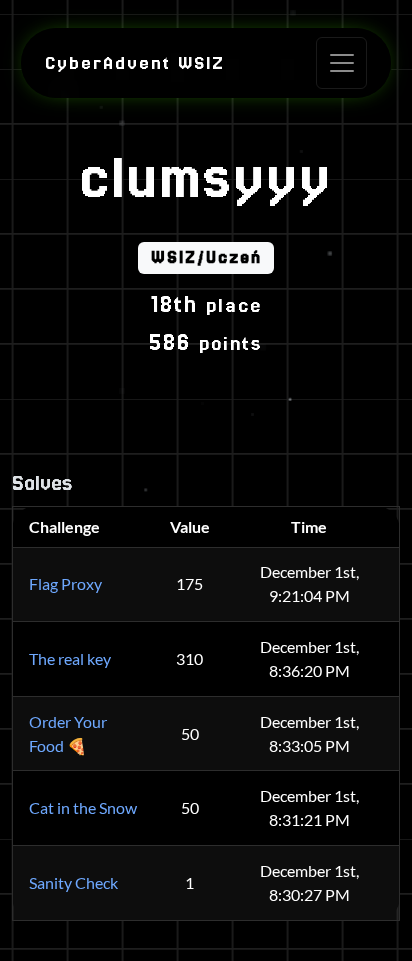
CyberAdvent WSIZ (135, 63)
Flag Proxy (65, 583)
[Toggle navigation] (341, 62)
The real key (70, 658)
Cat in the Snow (83, 807)
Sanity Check (73, 882)
